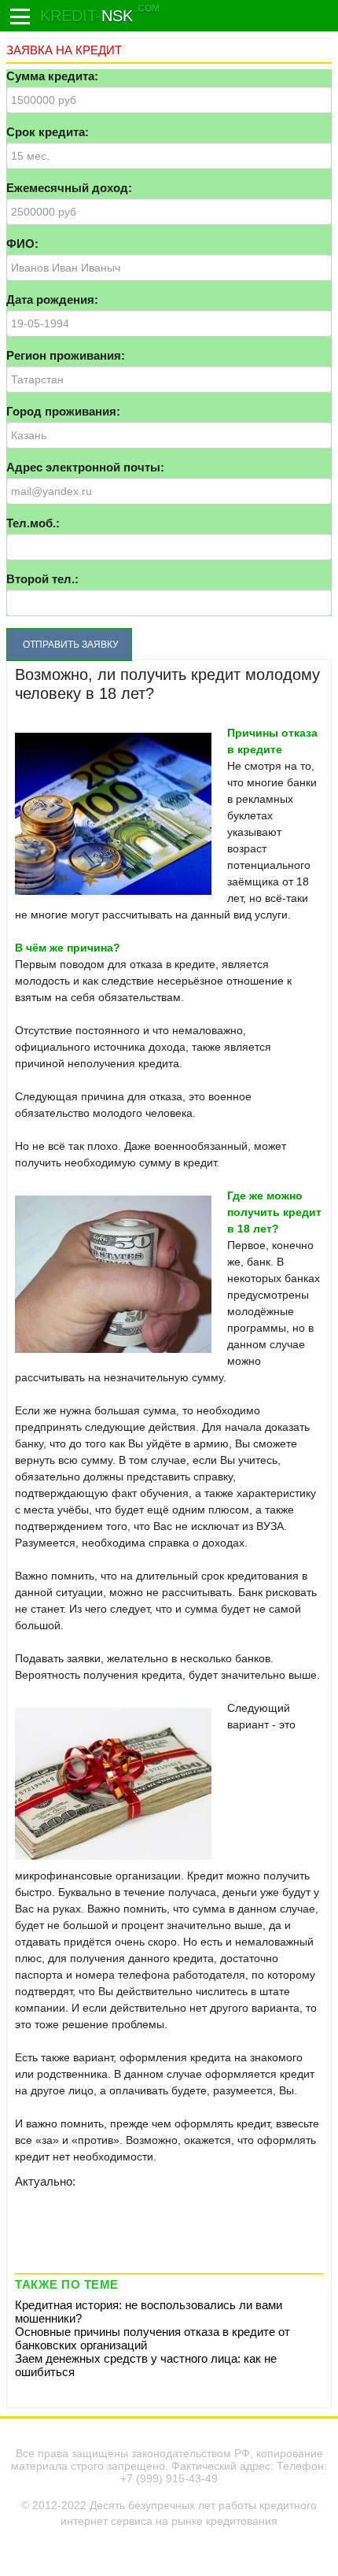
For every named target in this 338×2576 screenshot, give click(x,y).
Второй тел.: (42, 579)
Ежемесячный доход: (69, 188)
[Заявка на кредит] (20, 17)
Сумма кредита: (52, 76)
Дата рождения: (52, 299)
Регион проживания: (66, 355)
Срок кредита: (48, 132)
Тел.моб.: (33, 523)
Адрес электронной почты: (85, 467)
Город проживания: (63, 411)
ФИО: (22, 244)
